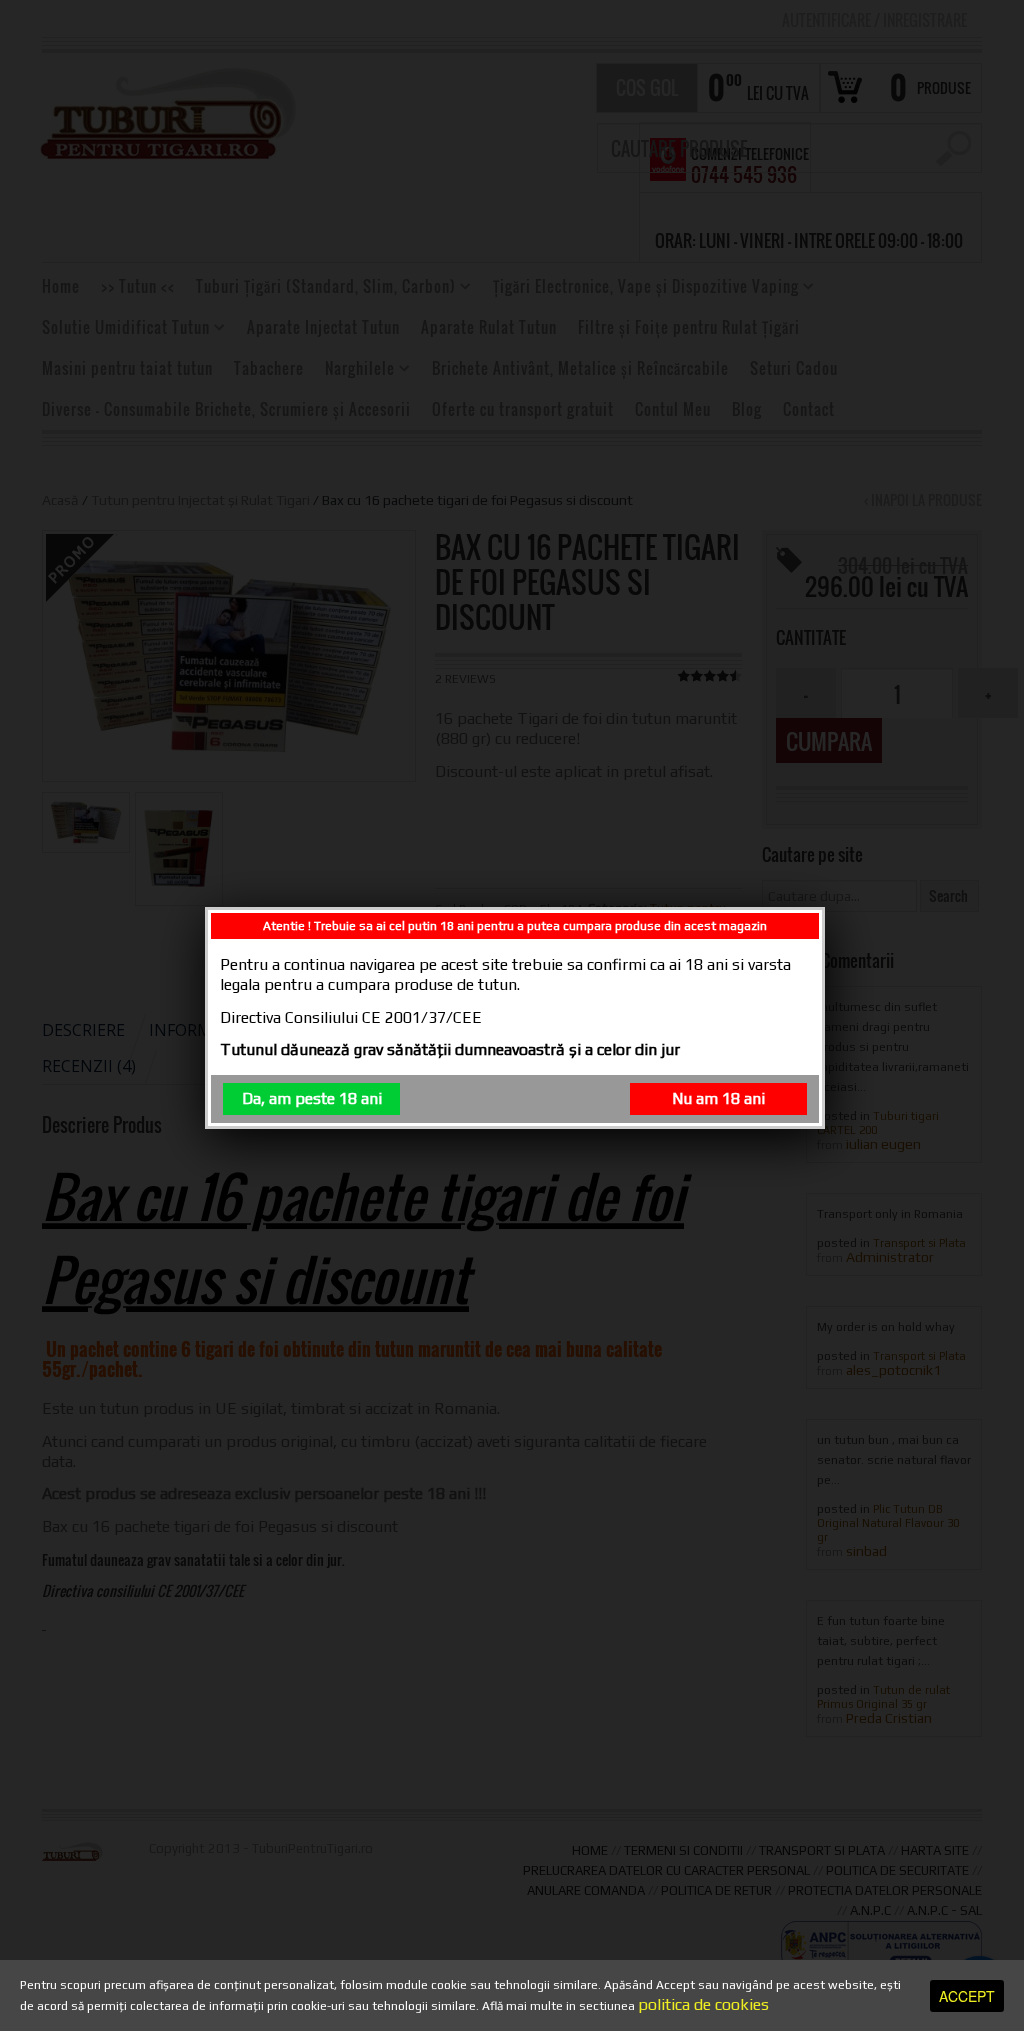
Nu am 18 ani (718, 1098)
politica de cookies (703, 2004)
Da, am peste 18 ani (312, 1098)
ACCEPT (967, 1996)
